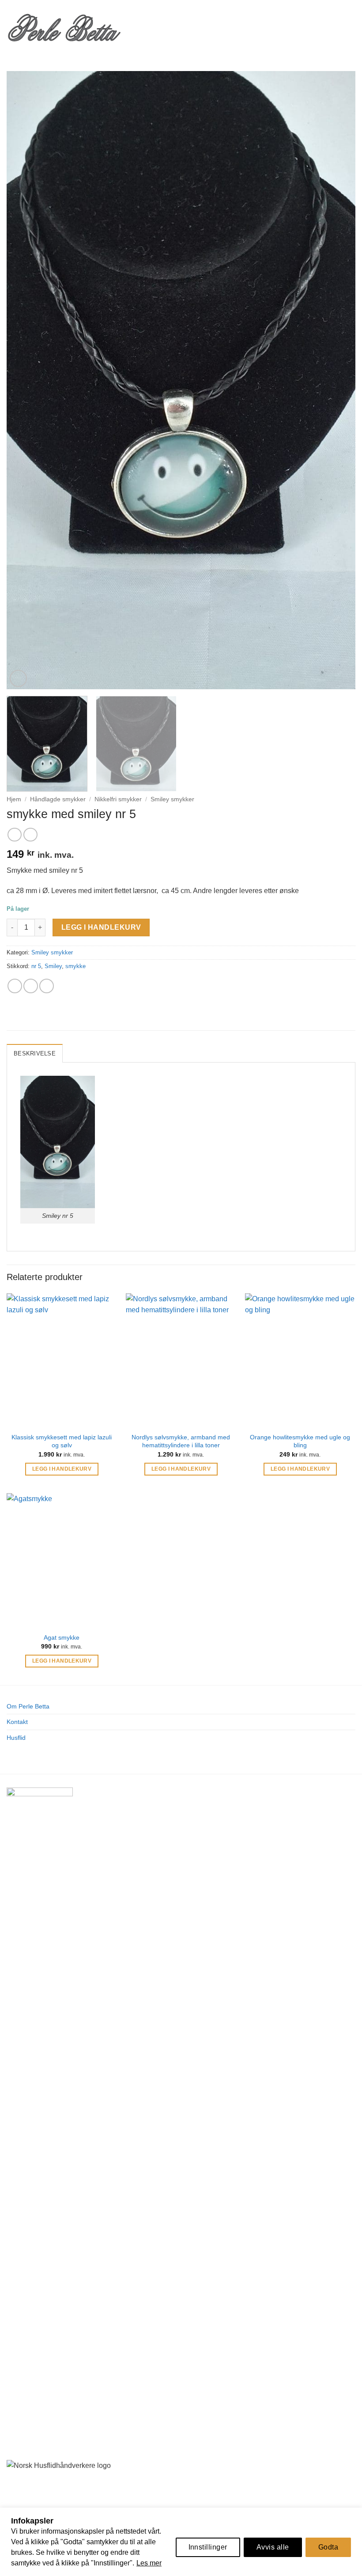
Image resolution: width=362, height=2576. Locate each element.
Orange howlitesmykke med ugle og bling (300, 1441)
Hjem (14, 799)
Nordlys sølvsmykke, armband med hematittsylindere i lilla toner (181, 1441)
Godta (328, 2547)
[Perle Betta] (64, 27)
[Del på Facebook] (15, 986)
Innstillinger (208, 2547)
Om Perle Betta (28, 1706)
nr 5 (36, 966)
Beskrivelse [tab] (35, 1053)
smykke (75, 966)
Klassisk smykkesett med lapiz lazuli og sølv (62, 1441)
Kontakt (17, 1722)
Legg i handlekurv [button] (62, 1469)
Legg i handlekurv (101, 927)
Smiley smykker (172, 799)
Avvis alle (273, 2547)
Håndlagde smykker (58, 799)
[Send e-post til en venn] (31, 986)
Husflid (16, 1738)
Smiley (53, 966)
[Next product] (14, 835)
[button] (136, 27)
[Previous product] (30, 835)
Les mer (149, 2563)
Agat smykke (62, 1637)
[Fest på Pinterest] (47, 986)
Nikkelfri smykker (118, 799)
